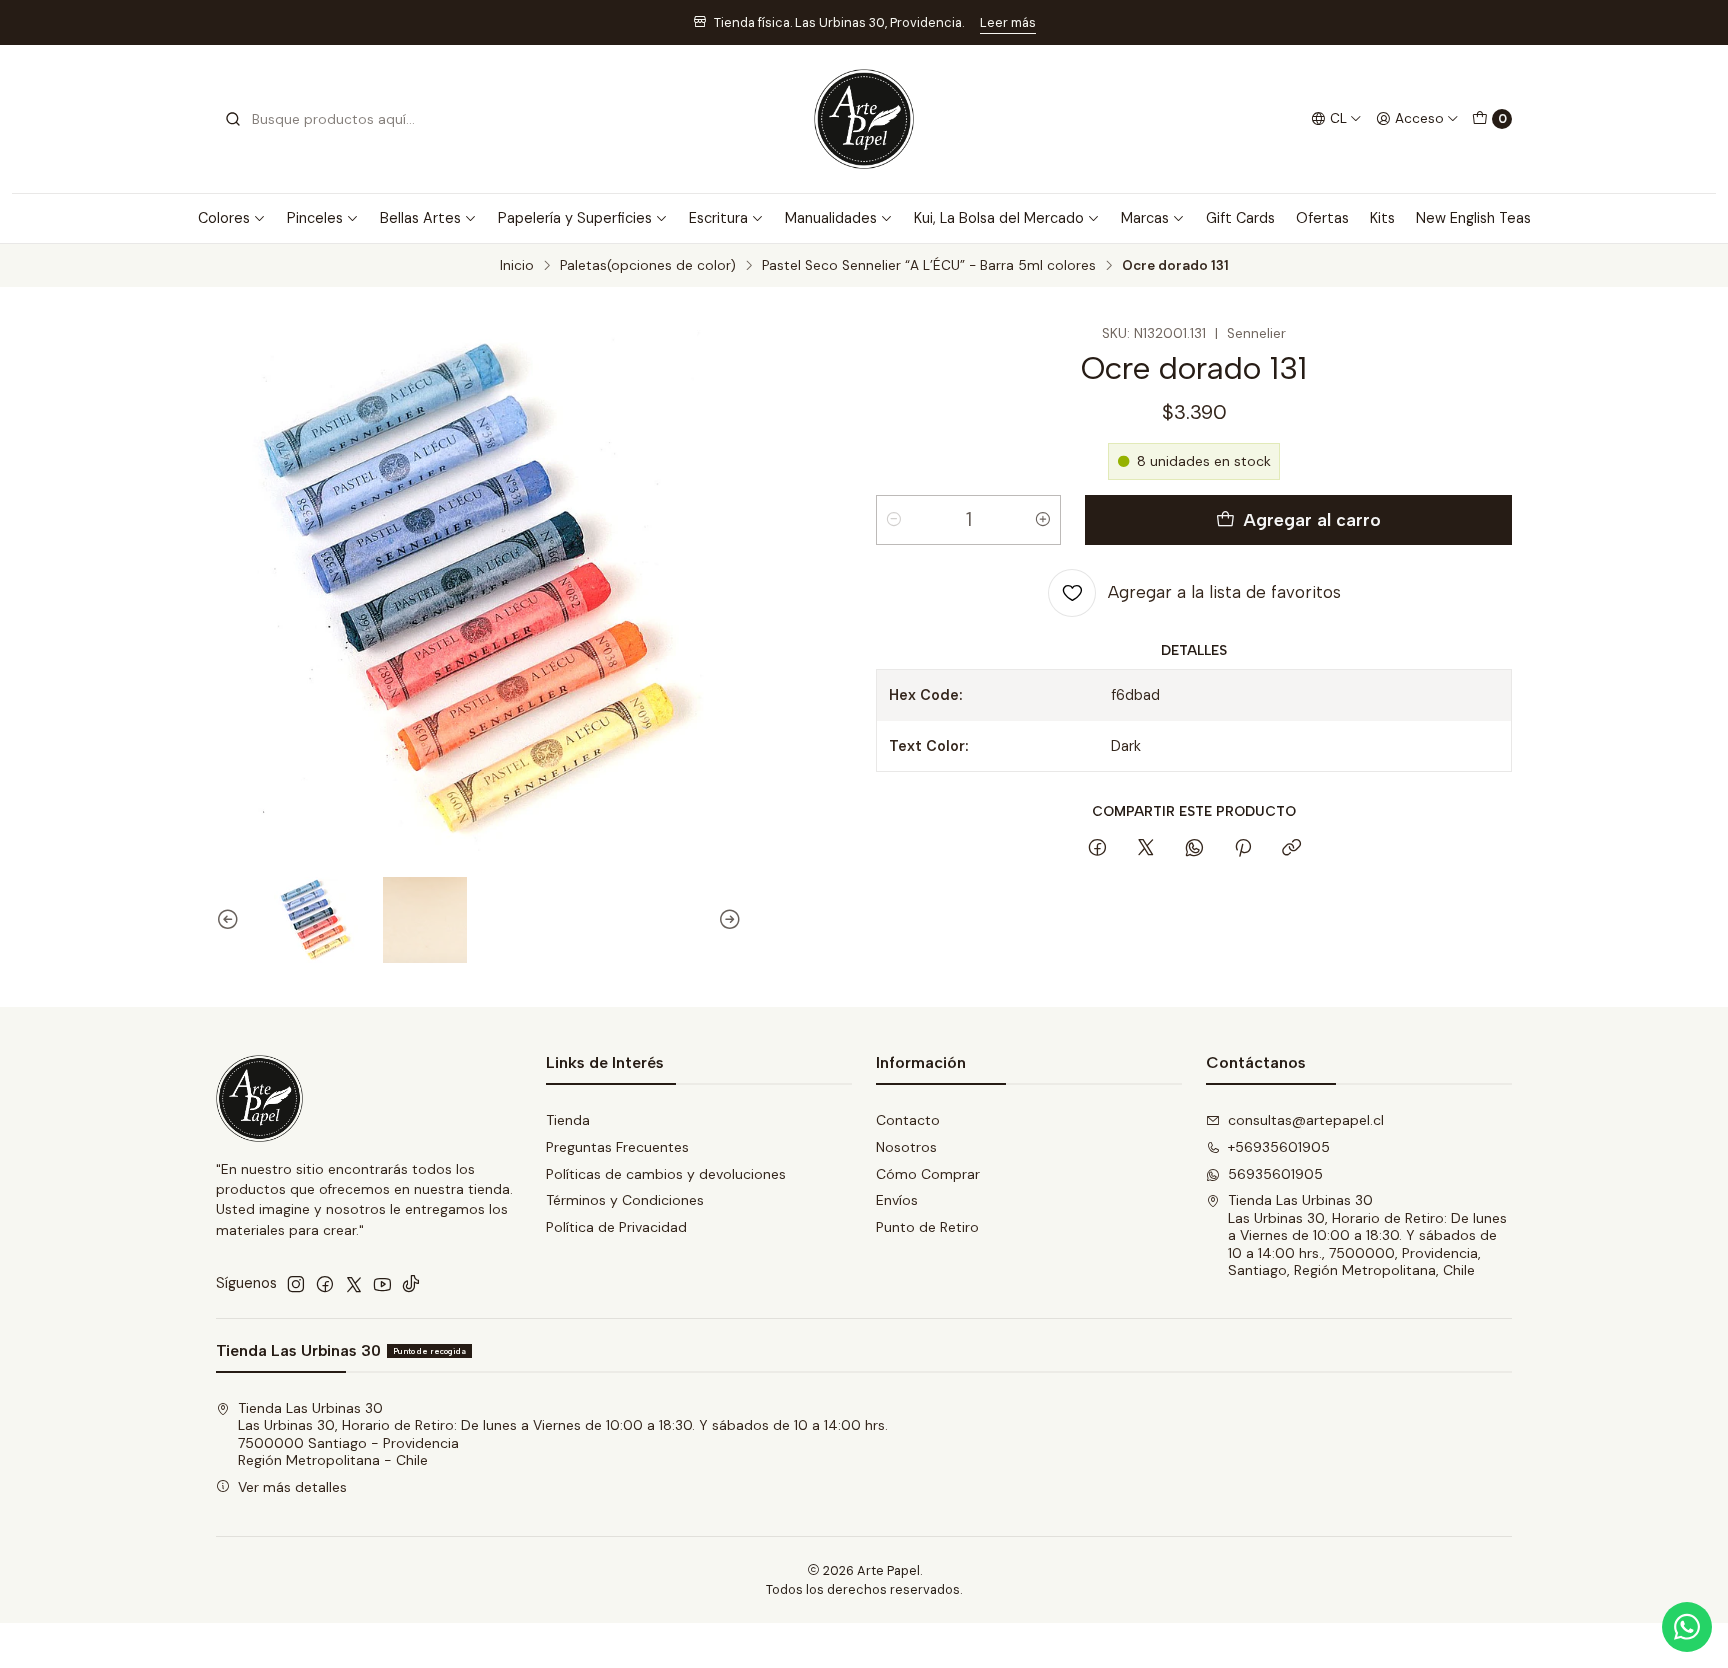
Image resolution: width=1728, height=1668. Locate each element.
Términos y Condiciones (625, 1200)
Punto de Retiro (927, 1227)
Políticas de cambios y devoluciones (666, 1174)
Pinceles (315, 218)
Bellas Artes (420, 218)
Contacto (908, 1120)
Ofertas (1322, 218)
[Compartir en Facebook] (1097, 849)
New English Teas (1473, 218)
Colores (224, 218)
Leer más (1008, 22)
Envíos (897, 1200)
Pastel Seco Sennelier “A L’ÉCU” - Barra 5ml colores (929, 266)
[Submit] (233, 119)
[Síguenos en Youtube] (382, 1284)
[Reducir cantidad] (894, 520)
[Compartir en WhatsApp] (1194, 849)
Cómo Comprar (928, 1174)
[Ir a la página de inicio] (864, 119)
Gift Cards (1240, 218)
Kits (1382, 218)
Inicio (517, 266)
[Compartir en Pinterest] (1243, 849)
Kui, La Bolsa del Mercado (999, 218)
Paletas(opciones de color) (648, 266)
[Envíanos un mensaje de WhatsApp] (1687, 1627)
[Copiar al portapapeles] (1291, 849)
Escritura (718, 218)
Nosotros (906, 1147)
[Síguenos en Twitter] (354, 1284)
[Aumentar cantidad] (1043, 520)
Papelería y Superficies (575, 218)
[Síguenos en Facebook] (325, 1284)
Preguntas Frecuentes (617, 1147)
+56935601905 (1279, 1147)
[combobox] (326, 119)
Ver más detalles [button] (292, 1487)
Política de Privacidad (616, 1227)
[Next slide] (727, 920)
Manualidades (831, 218)
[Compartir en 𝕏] (1146, 849)
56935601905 (1275, 1174)
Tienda (568, 1120)
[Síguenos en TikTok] (411, 1284)
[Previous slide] (231, 920)
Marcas (1145, 218)
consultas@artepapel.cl (1306, 1120)
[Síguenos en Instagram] (296, 1284)
